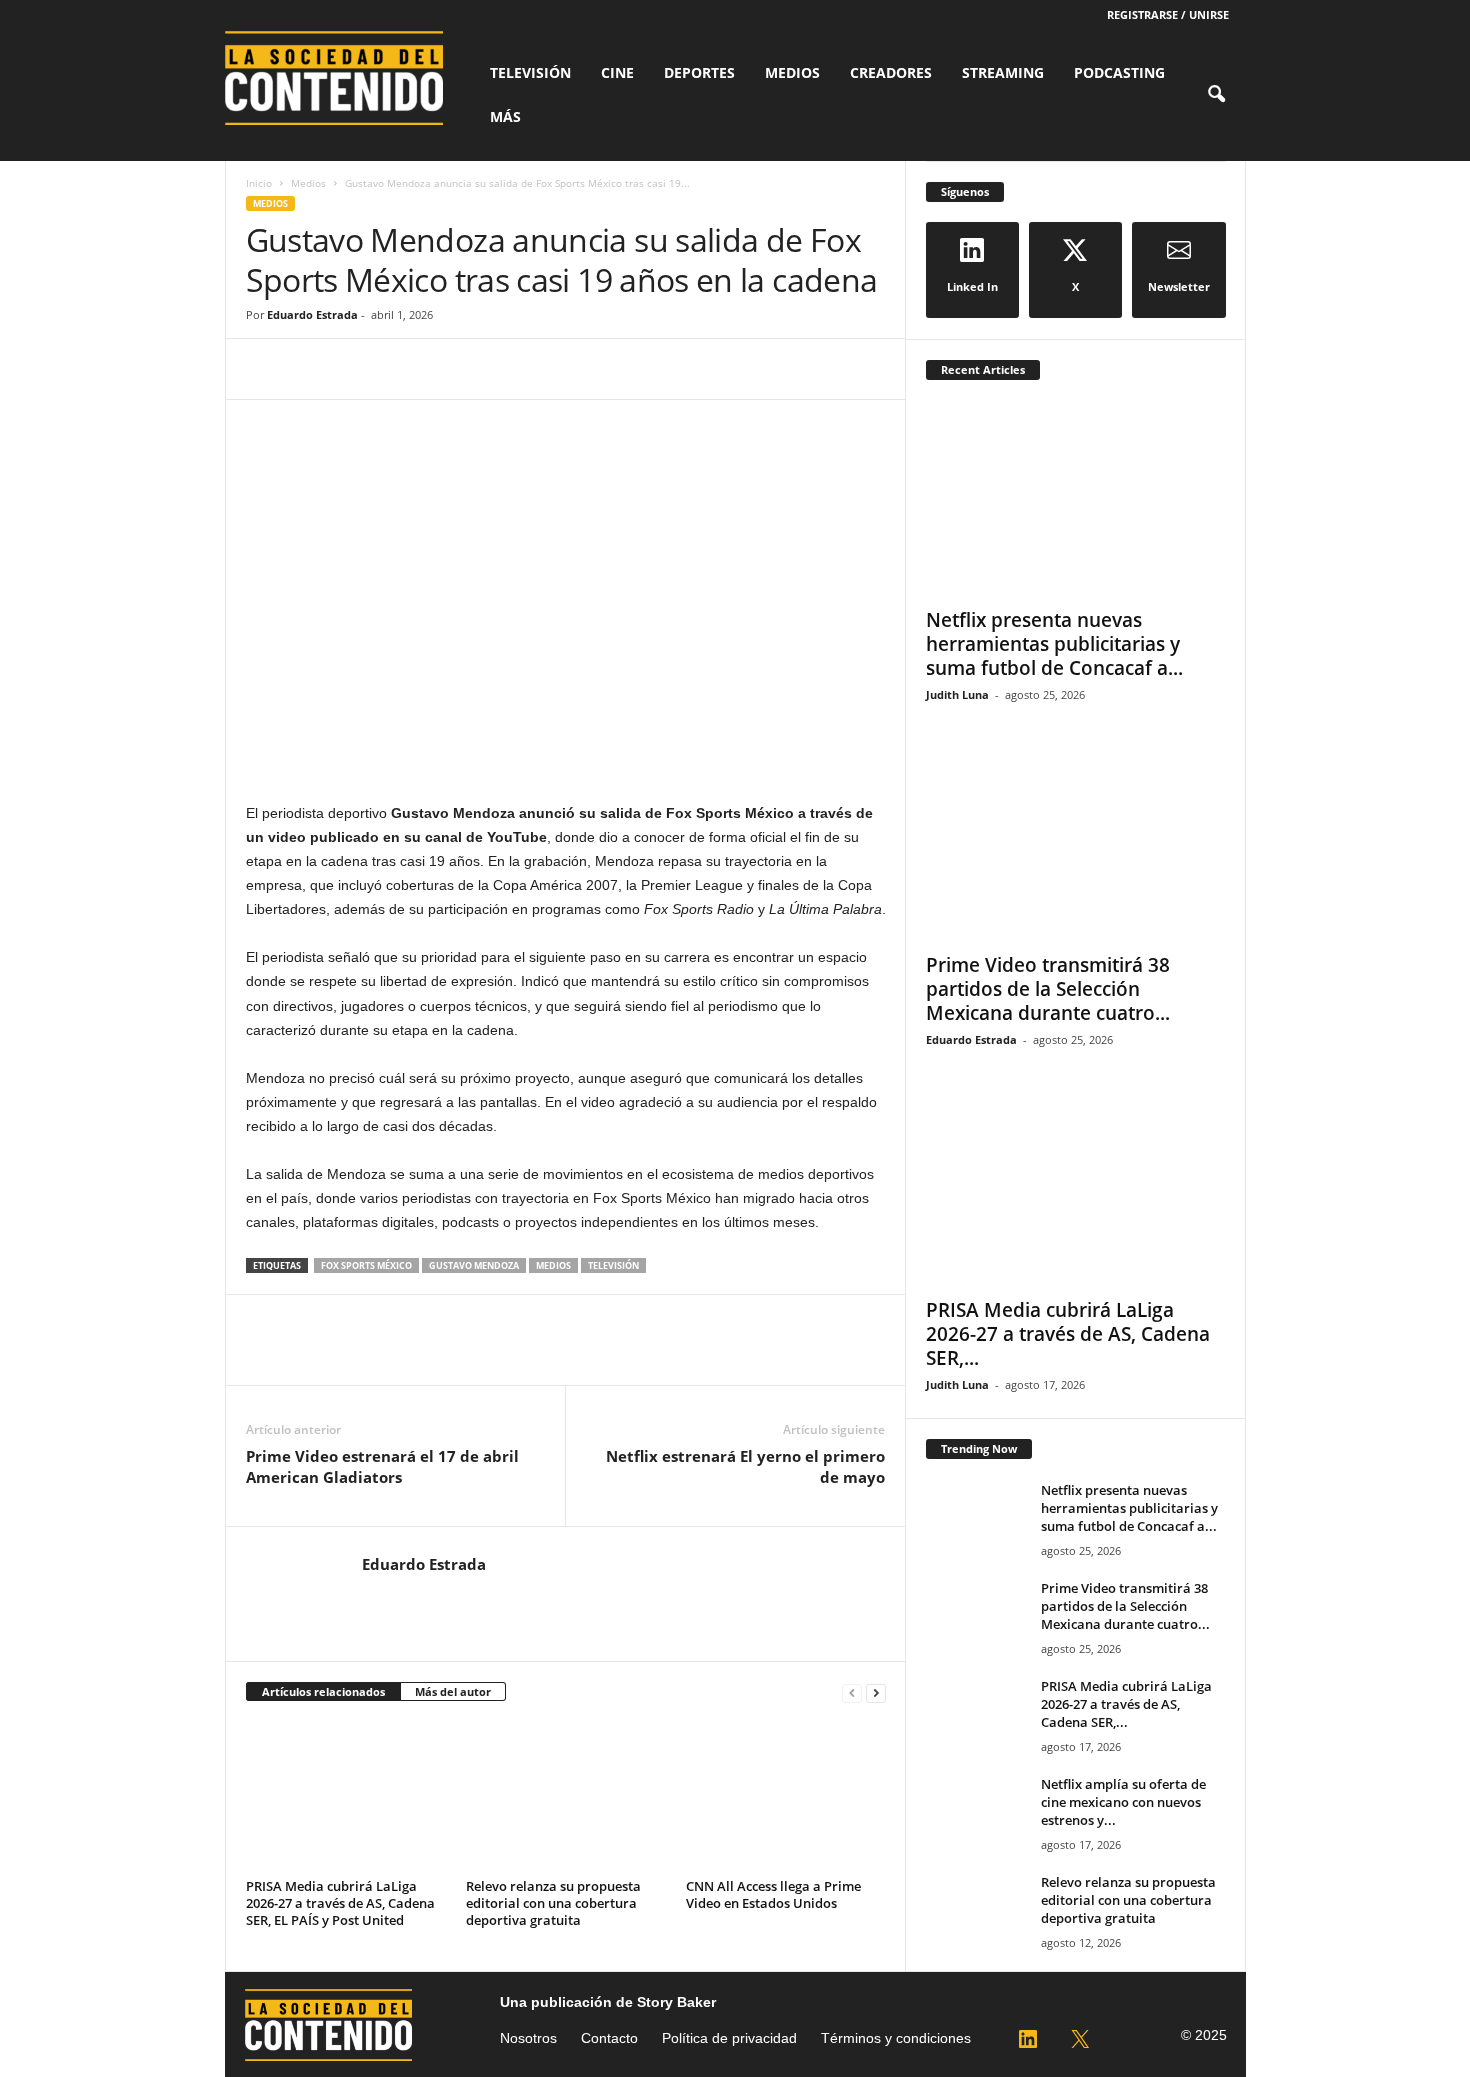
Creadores (891, 72)
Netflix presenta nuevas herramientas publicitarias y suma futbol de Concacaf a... (1054, 644)
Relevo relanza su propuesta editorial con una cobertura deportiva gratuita (553, 1903)
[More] (451, 369)
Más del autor (453, 1691)
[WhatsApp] (404, 369)
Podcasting (1119, 72)
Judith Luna (957, 694)
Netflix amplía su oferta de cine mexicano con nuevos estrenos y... (1123, 1802)
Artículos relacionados (323, 1691)
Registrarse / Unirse (1168, 14)
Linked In (972, 286)
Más (505, 116)
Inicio (259, 183)
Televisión (530, 72)
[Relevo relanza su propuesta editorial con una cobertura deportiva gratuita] (566, 1797)
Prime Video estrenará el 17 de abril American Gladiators (382, 1466)
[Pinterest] (358, 369)
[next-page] (876, 1692)
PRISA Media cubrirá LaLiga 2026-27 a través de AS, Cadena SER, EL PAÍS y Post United (340, 1903)
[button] (1216, 95)
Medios (792, 72)
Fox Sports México (366, 1265)
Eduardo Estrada (312, 314)
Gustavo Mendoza (474, 1265)
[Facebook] (266, 369)
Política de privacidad (729, 2038)
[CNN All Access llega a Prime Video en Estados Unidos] (786, 1797)
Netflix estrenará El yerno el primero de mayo (745, 1466)
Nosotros (528, 2038)
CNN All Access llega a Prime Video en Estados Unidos (773, 1894)
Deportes (699, 72)
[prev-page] (852, 1692)
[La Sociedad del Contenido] (345, 77)
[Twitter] (312, 369)
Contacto (609, 2038)
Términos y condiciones (896, 2038)
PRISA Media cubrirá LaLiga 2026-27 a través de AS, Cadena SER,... (1068, 1334)
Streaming (1003, 72)
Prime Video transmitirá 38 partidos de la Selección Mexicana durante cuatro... (1048, 989)
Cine (617, 72)
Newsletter (1179, 286)
